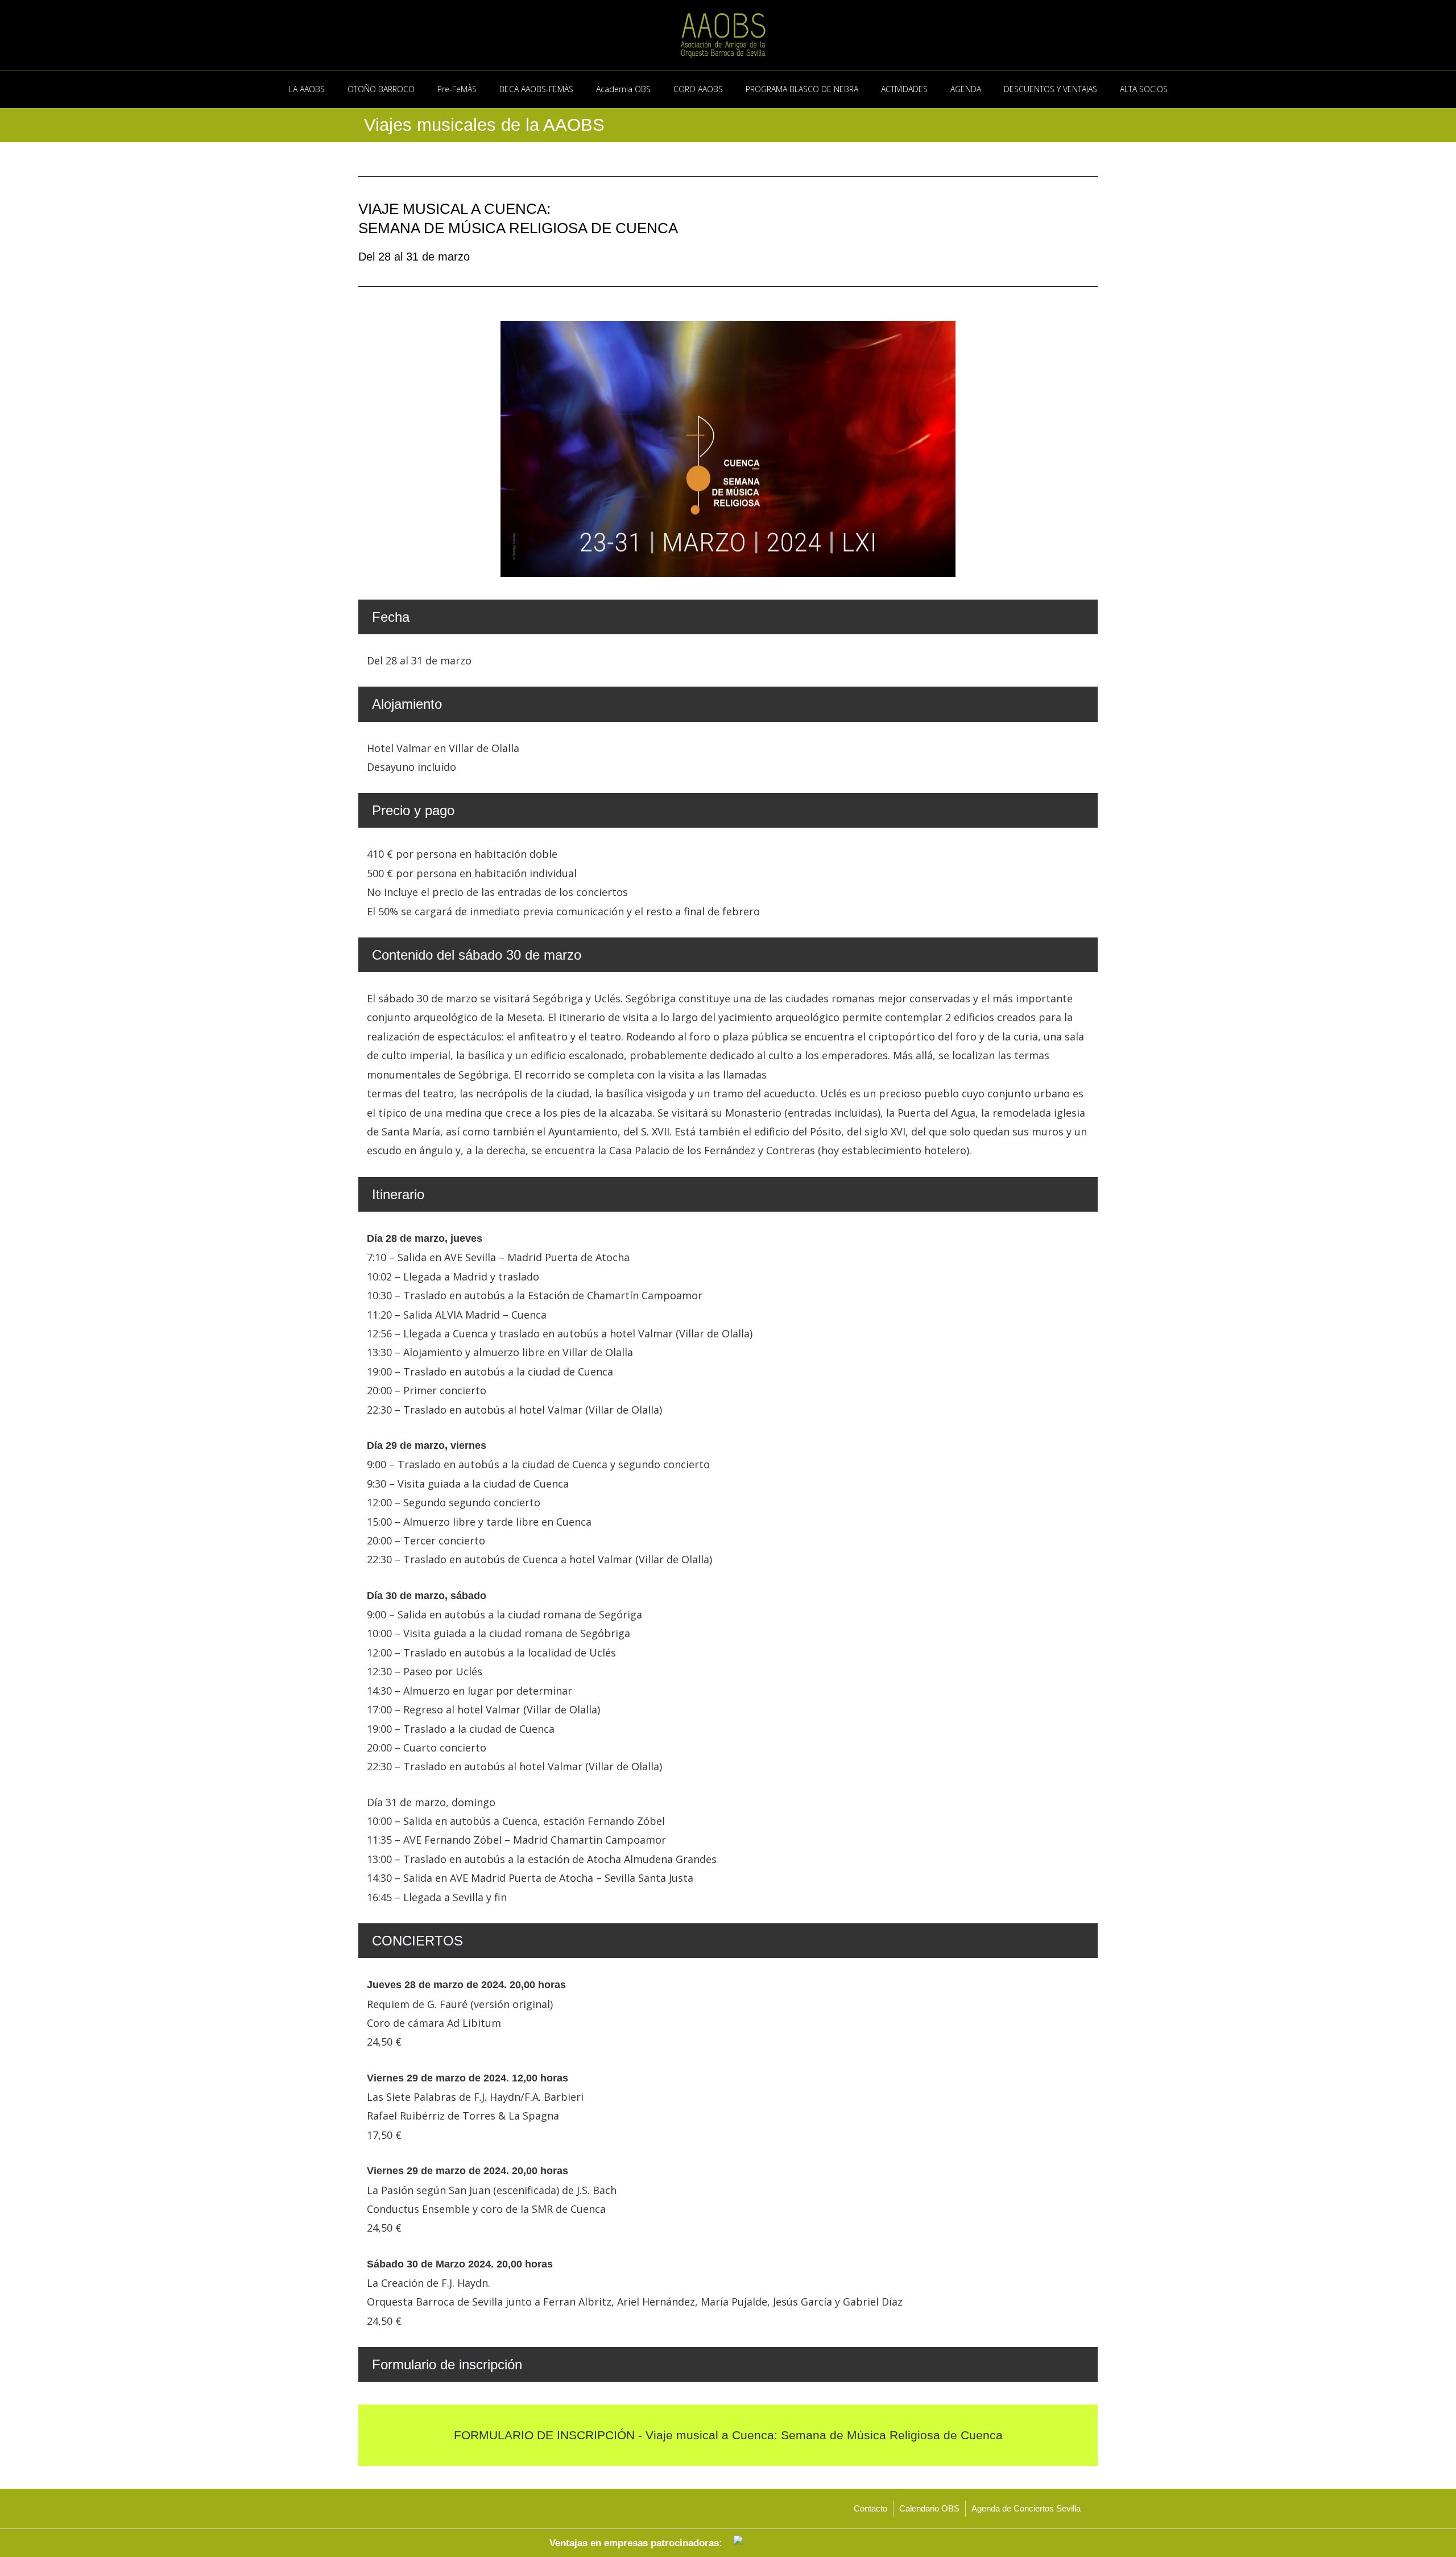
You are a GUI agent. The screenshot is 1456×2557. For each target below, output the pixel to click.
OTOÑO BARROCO (381, 89)
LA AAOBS (307, 89)
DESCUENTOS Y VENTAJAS (1050, 89)
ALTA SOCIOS (1144, 89)
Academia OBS (623, 89)
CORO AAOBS (698, 89)
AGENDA (966, 89)
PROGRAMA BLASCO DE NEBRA (802, 89)
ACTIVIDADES (904, 89)
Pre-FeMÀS (457, 89)
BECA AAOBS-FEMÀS (536, 89)
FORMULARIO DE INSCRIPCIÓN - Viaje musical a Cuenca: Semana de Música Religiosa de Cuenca (728, 2435)
